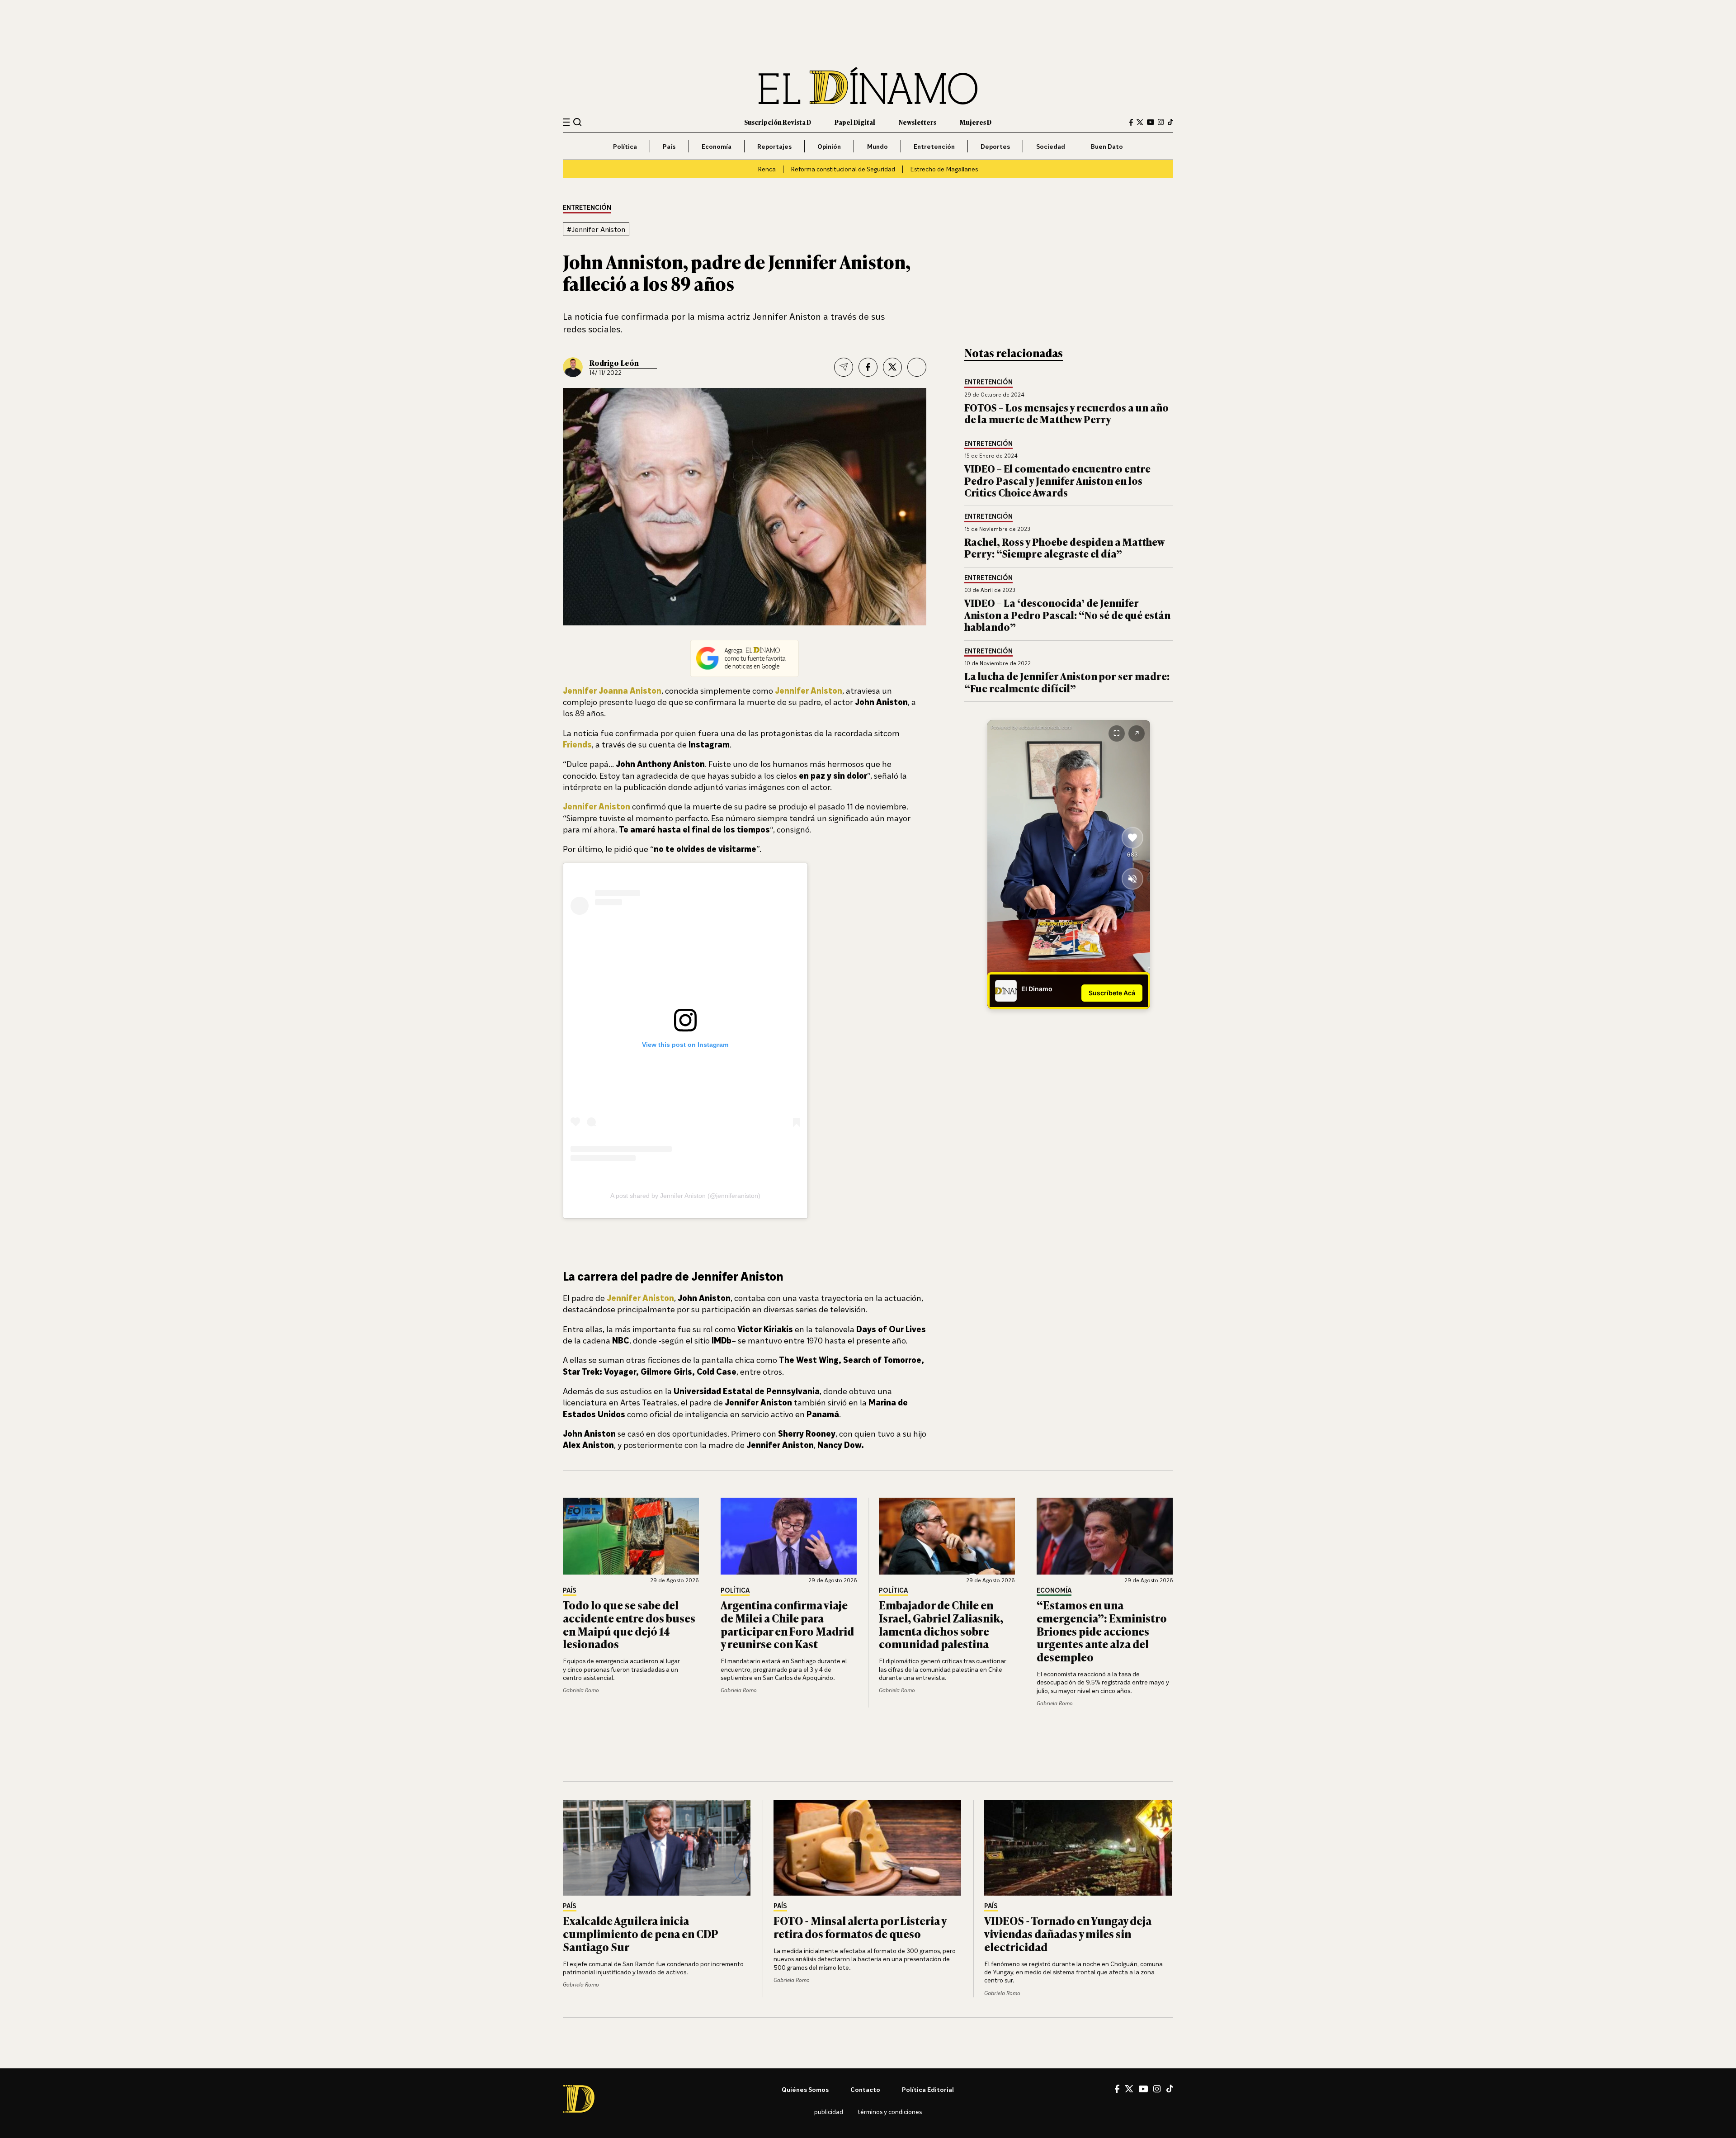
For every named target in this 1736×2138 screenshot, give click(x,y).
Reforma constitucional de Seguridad (843, 169)
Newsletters (918, 122)
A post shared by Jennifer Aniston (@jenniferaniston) (685, 1196)
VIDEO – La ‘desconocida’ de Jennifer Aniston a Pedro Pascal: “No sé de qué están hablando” (1067, 615)
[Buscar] (578, 122)
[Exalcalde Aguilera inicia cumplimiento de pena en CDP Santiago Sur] (657, 1848)
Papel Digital (855, 122)
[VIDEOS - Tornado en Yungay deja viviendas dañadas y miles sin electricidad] (1079, 1848)
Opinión (829, 146)
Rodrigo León (614, 363)
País (669, 146)
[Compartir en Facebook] (868, 367)
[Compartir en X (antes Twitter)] (892, 367)
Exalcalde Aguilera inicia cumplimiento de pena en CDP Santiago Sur (640, 1933)
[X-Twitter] (1140, 122)
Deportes (995, 146)
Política (625, 146)
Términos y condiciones (890, 2112)
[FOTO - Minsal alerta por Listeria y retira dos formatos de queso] (868, 1848)
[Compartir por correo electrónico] (844, 367)
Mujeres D (976, 122)
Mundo (877, 146)
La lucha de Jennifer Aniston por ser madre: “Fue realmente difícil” (1067, 682)
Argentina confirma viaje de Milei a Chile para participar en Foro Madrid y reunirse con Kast (787, 1624)
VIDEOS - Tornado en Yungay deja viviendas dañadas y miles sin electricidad (1068, 1933)
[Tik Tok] (1170, 2089)
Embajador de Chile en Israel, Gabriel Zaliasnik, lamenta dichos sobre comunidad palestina (941, 1624)
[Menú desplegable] (566, 122)
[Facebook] (1131, 122)
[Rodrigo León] (573, 367)
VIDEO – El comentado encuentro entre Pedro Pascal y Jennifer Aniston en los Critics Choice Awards (1057, 480)
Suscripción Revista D (778, 122)
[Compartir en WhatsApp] (917, 367)
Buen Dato (1107, 146)
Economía (717, 146)
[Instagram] (1161, 122)
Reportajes (774, 146)
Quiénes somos (805, 2089)
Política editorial (928, 2089)
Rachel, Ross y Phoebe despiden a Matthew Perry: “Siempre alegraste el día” (1064, 547)
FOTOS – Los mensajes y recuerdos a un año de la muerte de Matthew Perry (1066, 413)
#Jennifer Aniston (596, 229)
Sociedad (1051, 146)
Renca (767, 169)
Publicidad (829, 2112)
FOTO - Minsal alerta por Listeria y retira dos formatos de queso (860, 1927)
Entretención (934, 146)
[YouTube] (1151, 122)
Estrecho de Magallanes (944, 169)
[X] (1129, 2089)
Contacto (865, 2089)
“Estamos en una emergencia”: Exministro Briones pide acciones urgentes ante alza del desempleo (1102, 1631)
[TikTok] (1170, 122)
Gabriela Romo (581, 1690)
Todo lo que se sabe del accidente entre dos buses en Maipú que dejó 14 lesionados (629, 1624)
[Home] (868, 86)
